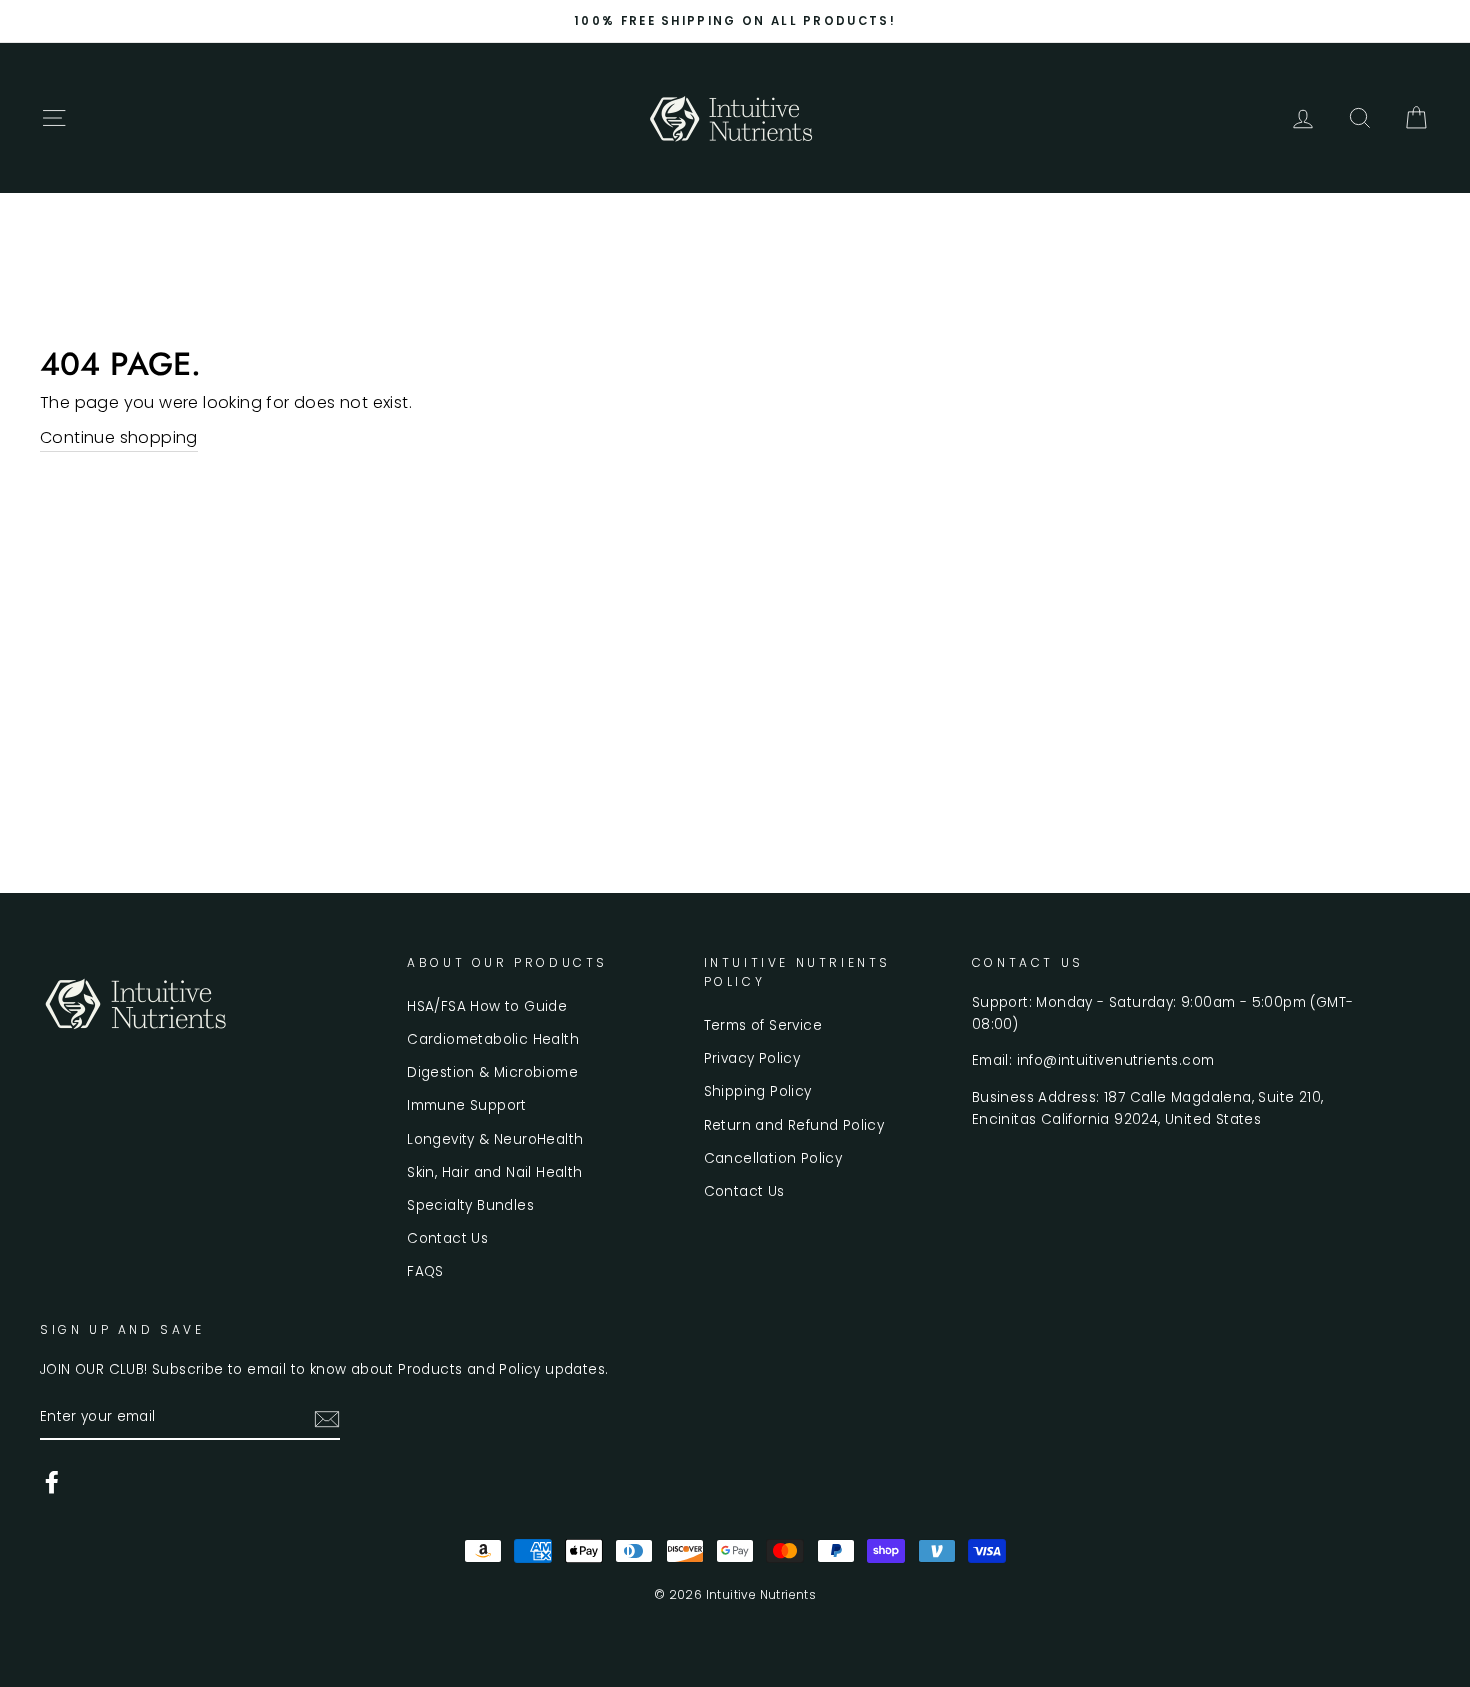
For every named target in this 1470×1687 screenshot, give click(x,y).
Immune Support (467, 1105)
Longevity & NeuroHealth (495, 1139)
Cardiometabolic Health (493, 1039)
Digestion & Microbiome (492, 1072)
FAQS (425, 1271)
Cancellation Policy (773, 1158)
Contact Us (447, 1238)
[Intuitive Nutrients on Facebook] (52, 1482)
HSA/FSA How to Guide (487, 1006)
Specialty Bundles (470, 1205)
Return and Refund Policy (794, 1125)
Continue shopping (119, 437)
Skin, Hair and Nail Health (494, 1172)
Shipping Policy (758, 1091)
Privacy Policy (752, 1058)
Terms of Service (763, 1025)
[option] (735, 21)
